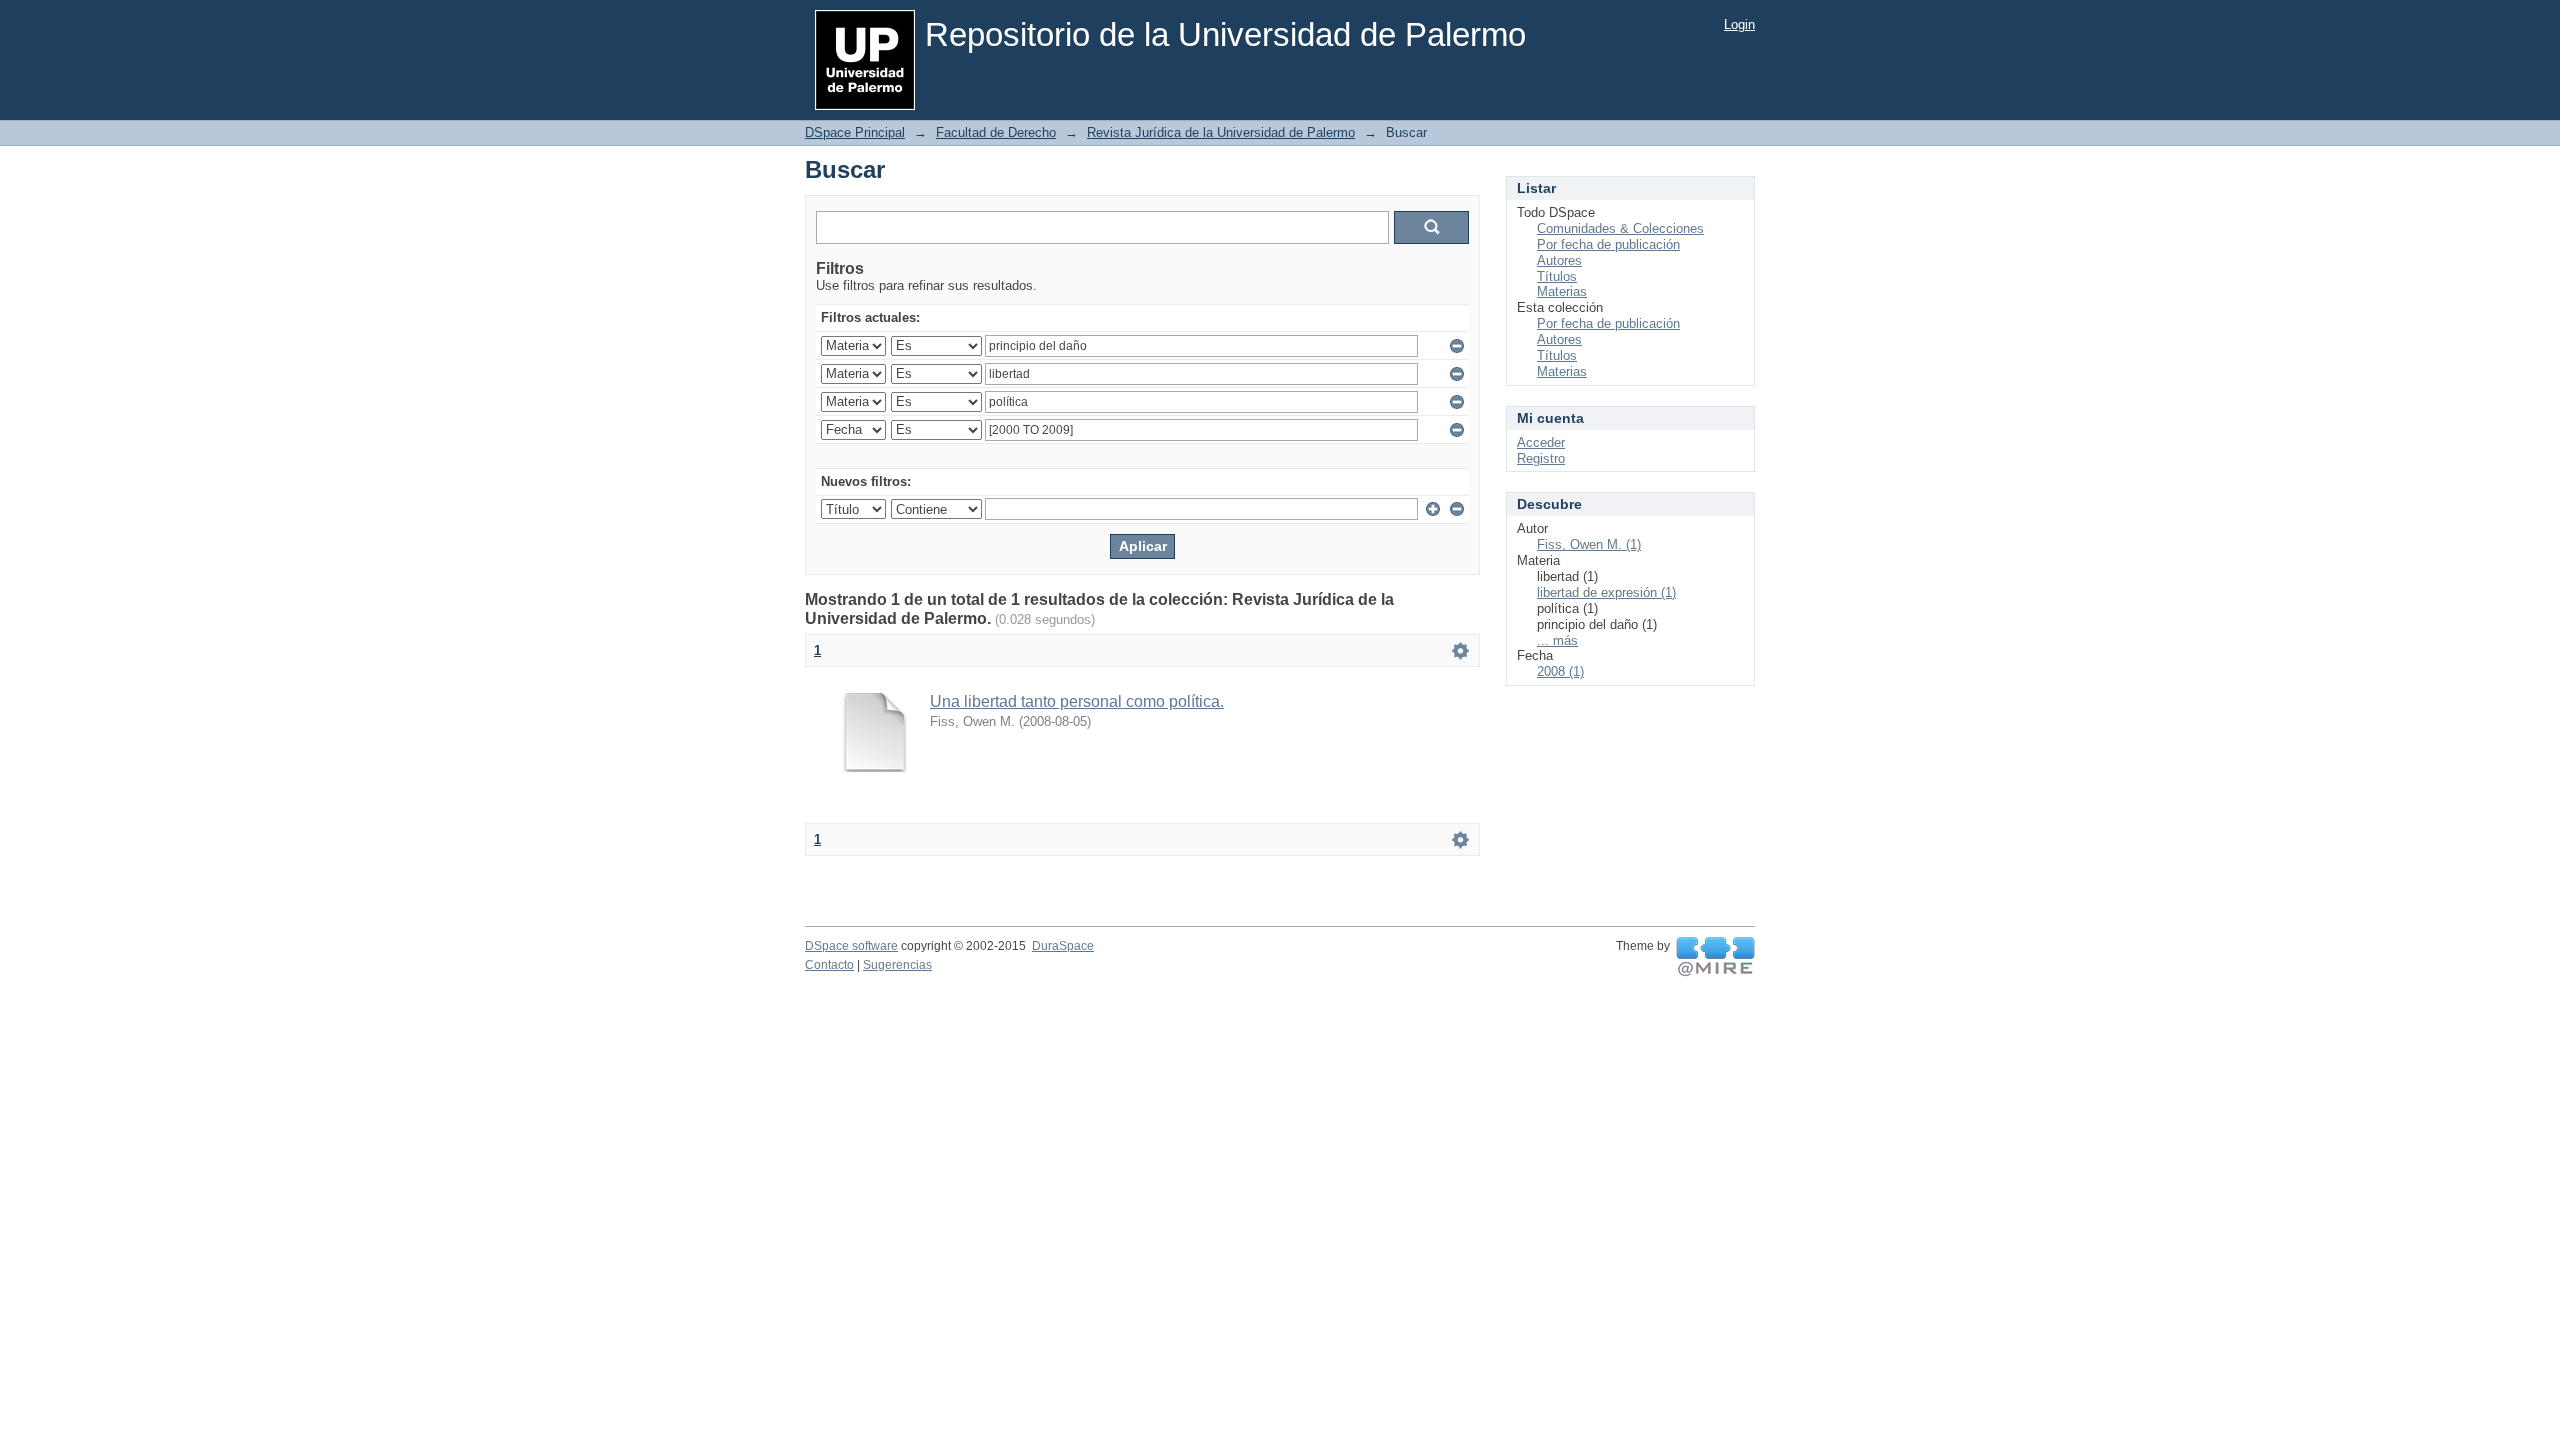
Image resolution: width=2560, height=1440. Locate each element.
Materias (1562, 291)
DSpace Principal (855, 132)
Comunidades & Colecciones (1620, 228)
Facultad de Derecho (996, 132)
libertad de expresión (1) (1606, 592)
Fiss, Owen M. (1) (1589, 544)
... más (1557, 640)
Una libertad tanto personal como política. (1077, 701)
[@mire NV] (1715, 957)
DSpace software (851, 946)
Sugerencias (897, 965)
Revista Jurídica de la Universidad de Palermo (1221, 132)
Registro (1541, 458)
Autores (1559, 260)
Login (1739, 24)
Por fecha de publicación (1608, 244)
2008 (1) (1560, 671)
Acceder (1541, 442)
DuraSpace (1063, 946)
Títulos (1557, 276)
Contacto (829, 965)
